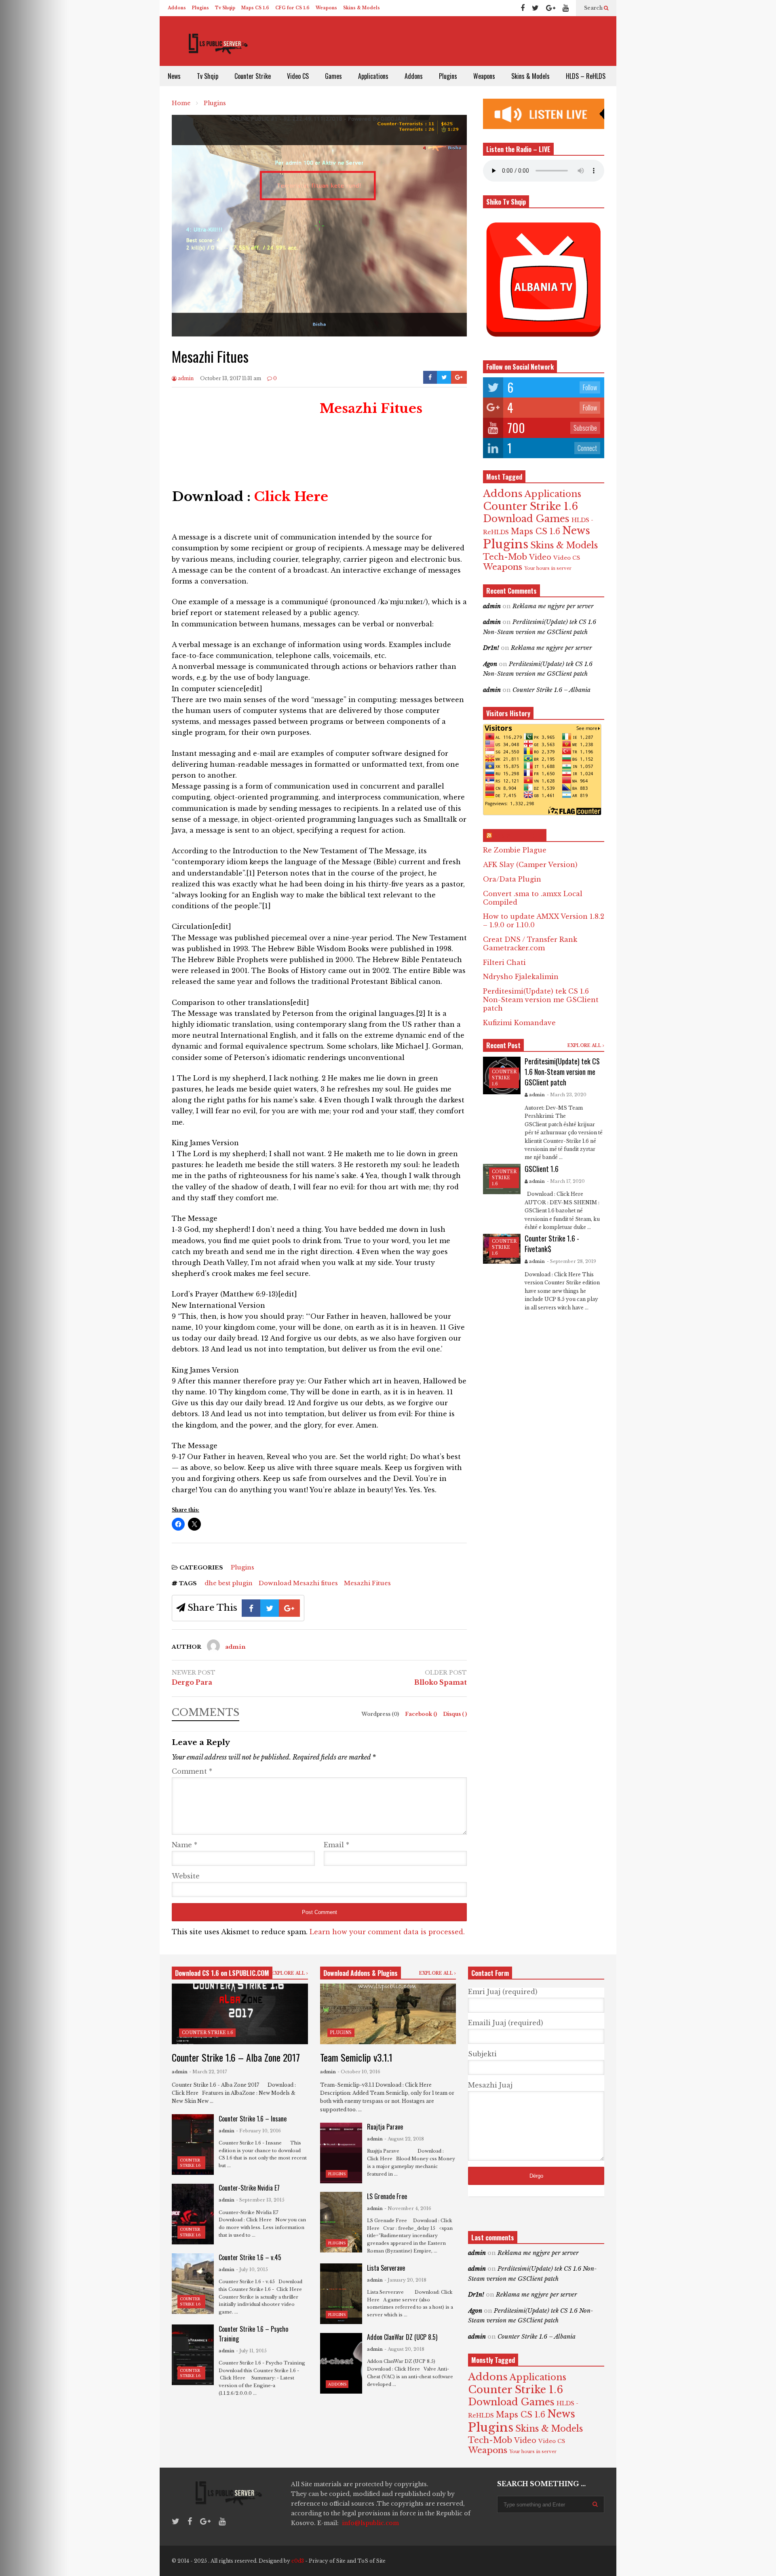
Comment (192, 1771)
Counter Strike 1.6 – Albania (551, 690)
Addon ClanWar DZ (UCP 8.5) (402, 2337)
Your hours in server (548, 568)
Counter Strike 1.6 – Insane (253, 2119)
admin (185, 378)
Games (333, 76)
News (174, 76)
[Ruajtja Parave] (341, 2153)
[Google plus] (551, 8)
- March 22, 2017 (208, 2072)
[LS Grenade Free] (341, 2222)
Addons (177, 8)
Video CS (298, 76)
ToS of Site (371, 2561)
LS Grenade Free (387, 2196)
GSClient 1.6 (542, 1169)
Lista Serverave (386, 2268)
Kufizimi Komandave (519, 1023)
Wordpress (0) (381, 1714)
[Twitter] (535, 8)
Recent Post (503, 1045)
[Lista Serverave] (341, 2294)
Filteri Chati (504, 962)
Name (185, 1845)
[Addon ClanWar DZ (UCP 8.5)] (341, 2363)
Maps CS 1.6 (255, 8)
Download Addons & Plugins (361, 1973)
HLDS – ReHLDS (586, 76)
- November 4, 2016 (408, 2208)
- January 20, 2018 (405, 2280)
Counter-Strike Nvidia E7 (249, 2188)
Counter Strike (253, 76)
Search (594, 8)
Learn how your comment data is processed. (387, 1932)
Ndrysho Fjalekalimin (521, 977)
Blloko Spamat (441, 1682)
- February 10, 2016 (258, 2131)
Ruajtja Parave (385, 2127)
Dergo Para (192, 1682)
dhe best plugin (229, 1583)
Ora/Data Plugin (512, 879)
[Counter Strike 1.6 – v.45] (193, 2284)
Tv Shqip (225, 8)
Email (336, 1845)
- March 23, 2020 (567, 1095)
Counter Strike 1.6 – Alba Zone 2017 (236, 2057)
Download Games (526, 519)
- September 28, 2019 (571, 1261)
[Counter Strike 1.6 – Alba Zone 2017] (240, 2014)
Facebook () (422, 1714)
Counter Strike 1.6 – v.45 (250, 2257)
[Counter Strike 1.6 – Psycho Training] (193, 2355)
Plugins (200, 8)
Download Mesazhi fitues (298, 1583)
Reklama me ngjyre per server (553, 606)
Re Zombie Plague (515, 850)
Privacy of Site (327, 2561)
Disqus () (455, 1714)
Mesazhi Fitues (367, 1583)
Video (540, 557)
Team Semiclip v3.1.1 (356, 2057)
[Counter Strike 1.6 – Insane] (193, 2145)
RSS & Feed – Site (518, 835)
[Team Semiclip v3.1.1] (388, 2014)
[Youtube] (566, 8)
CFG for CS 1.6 (292, 8)
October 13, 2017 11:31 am (231, 378)
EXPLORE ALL (585, 1046)
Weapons (326, 8)
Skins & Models (362, 8)
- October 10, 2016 (359, 2072)
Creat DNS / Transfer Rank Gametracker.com (530, 944)
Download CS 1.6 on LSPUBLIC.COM (222, 1973)
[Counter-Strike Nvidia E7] (193, 2214)
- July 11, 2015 (251, 2351)
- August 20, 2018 (404, 2349)
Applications (373, 76)
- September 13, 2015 (260, 2200)
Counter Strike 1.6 (530, 506)
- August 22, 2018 (404, 2139)
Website (186, 1876)
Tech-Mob (505, 557)
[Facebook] (523, 8)
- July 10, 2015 (252, 2269)
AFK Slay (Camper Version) (530, 865)
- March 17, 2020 (566, 1181)
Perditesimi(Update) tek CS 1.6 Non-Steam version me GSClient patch (541, 1000)
